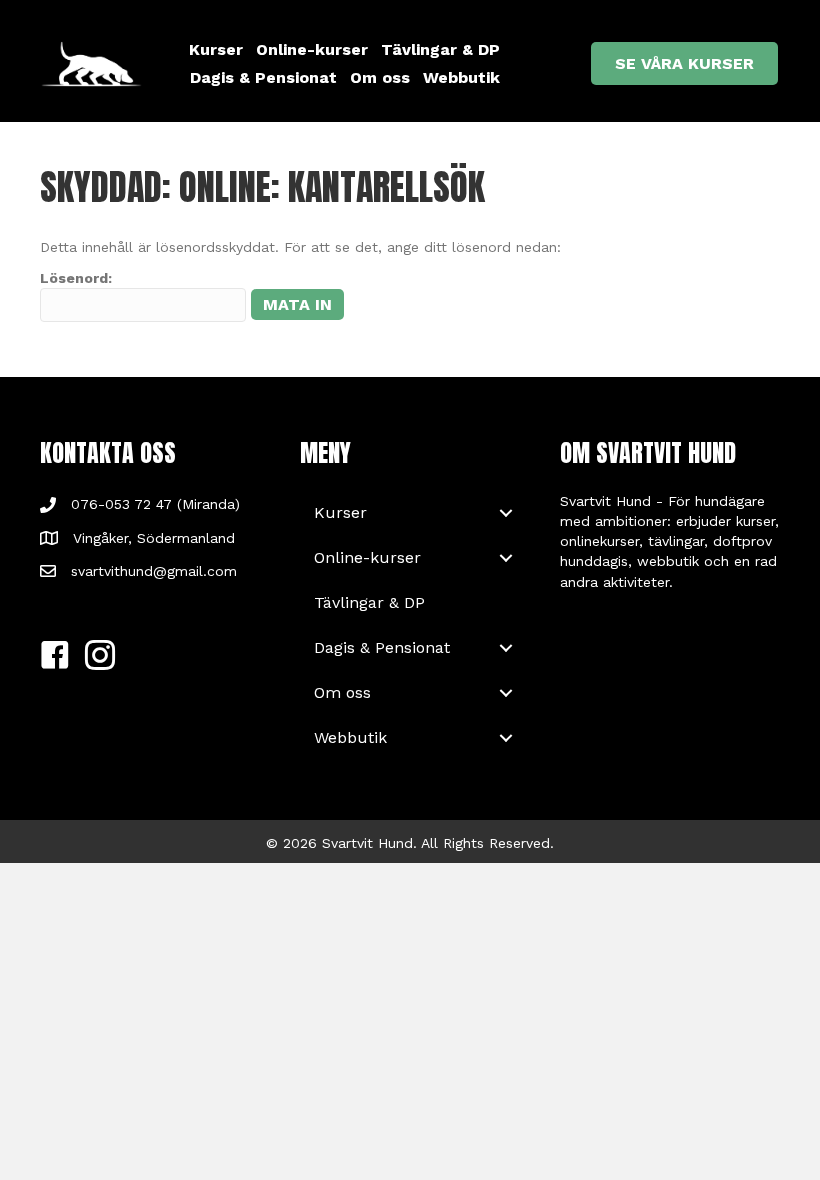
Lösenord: (76, 278)
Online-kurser (312, 49)
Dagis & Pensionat (263, 77)
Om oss (380, 77)
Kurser (216, 49)
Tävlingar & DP (440, 49)
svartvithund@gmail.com (154, 571)
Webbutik (461, 77)
